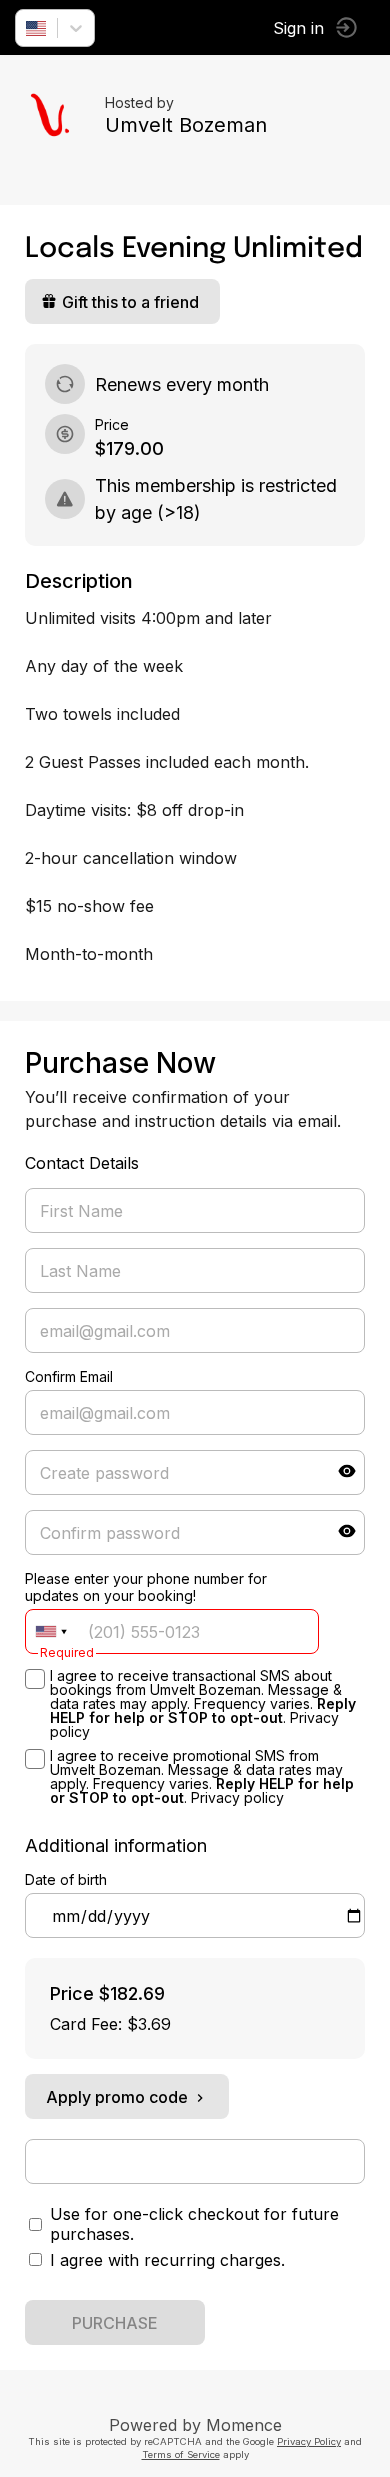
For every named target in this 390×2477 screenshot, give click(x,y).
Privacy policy (237, 1797)
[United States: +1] (51, 1631)
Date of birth (66, 1879)
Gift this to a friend (130, 302)
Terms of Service (181, 2454)
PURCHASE (115, 2323)
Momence (244, 2425)
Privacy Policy (309, 2441)
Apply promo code (117, 2097)
